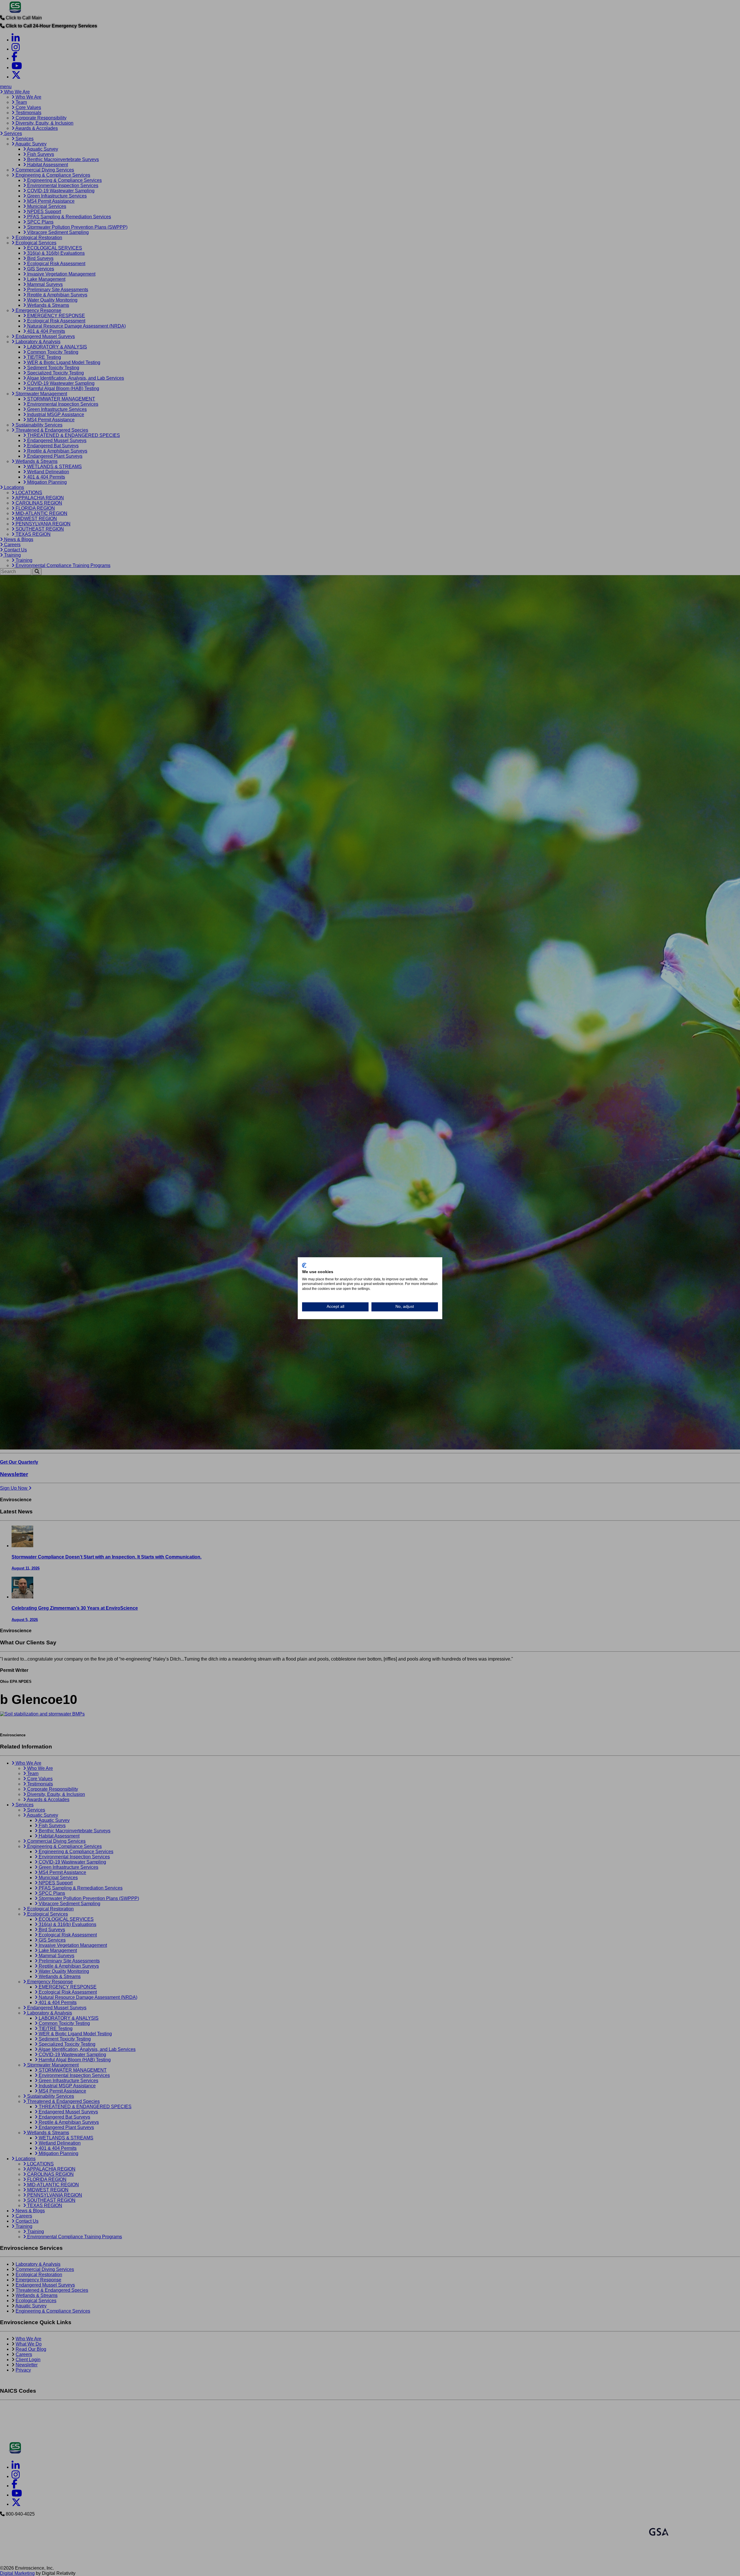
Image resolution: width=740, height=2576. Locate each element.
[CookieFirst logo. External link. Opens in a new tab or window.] (304, 1265)
